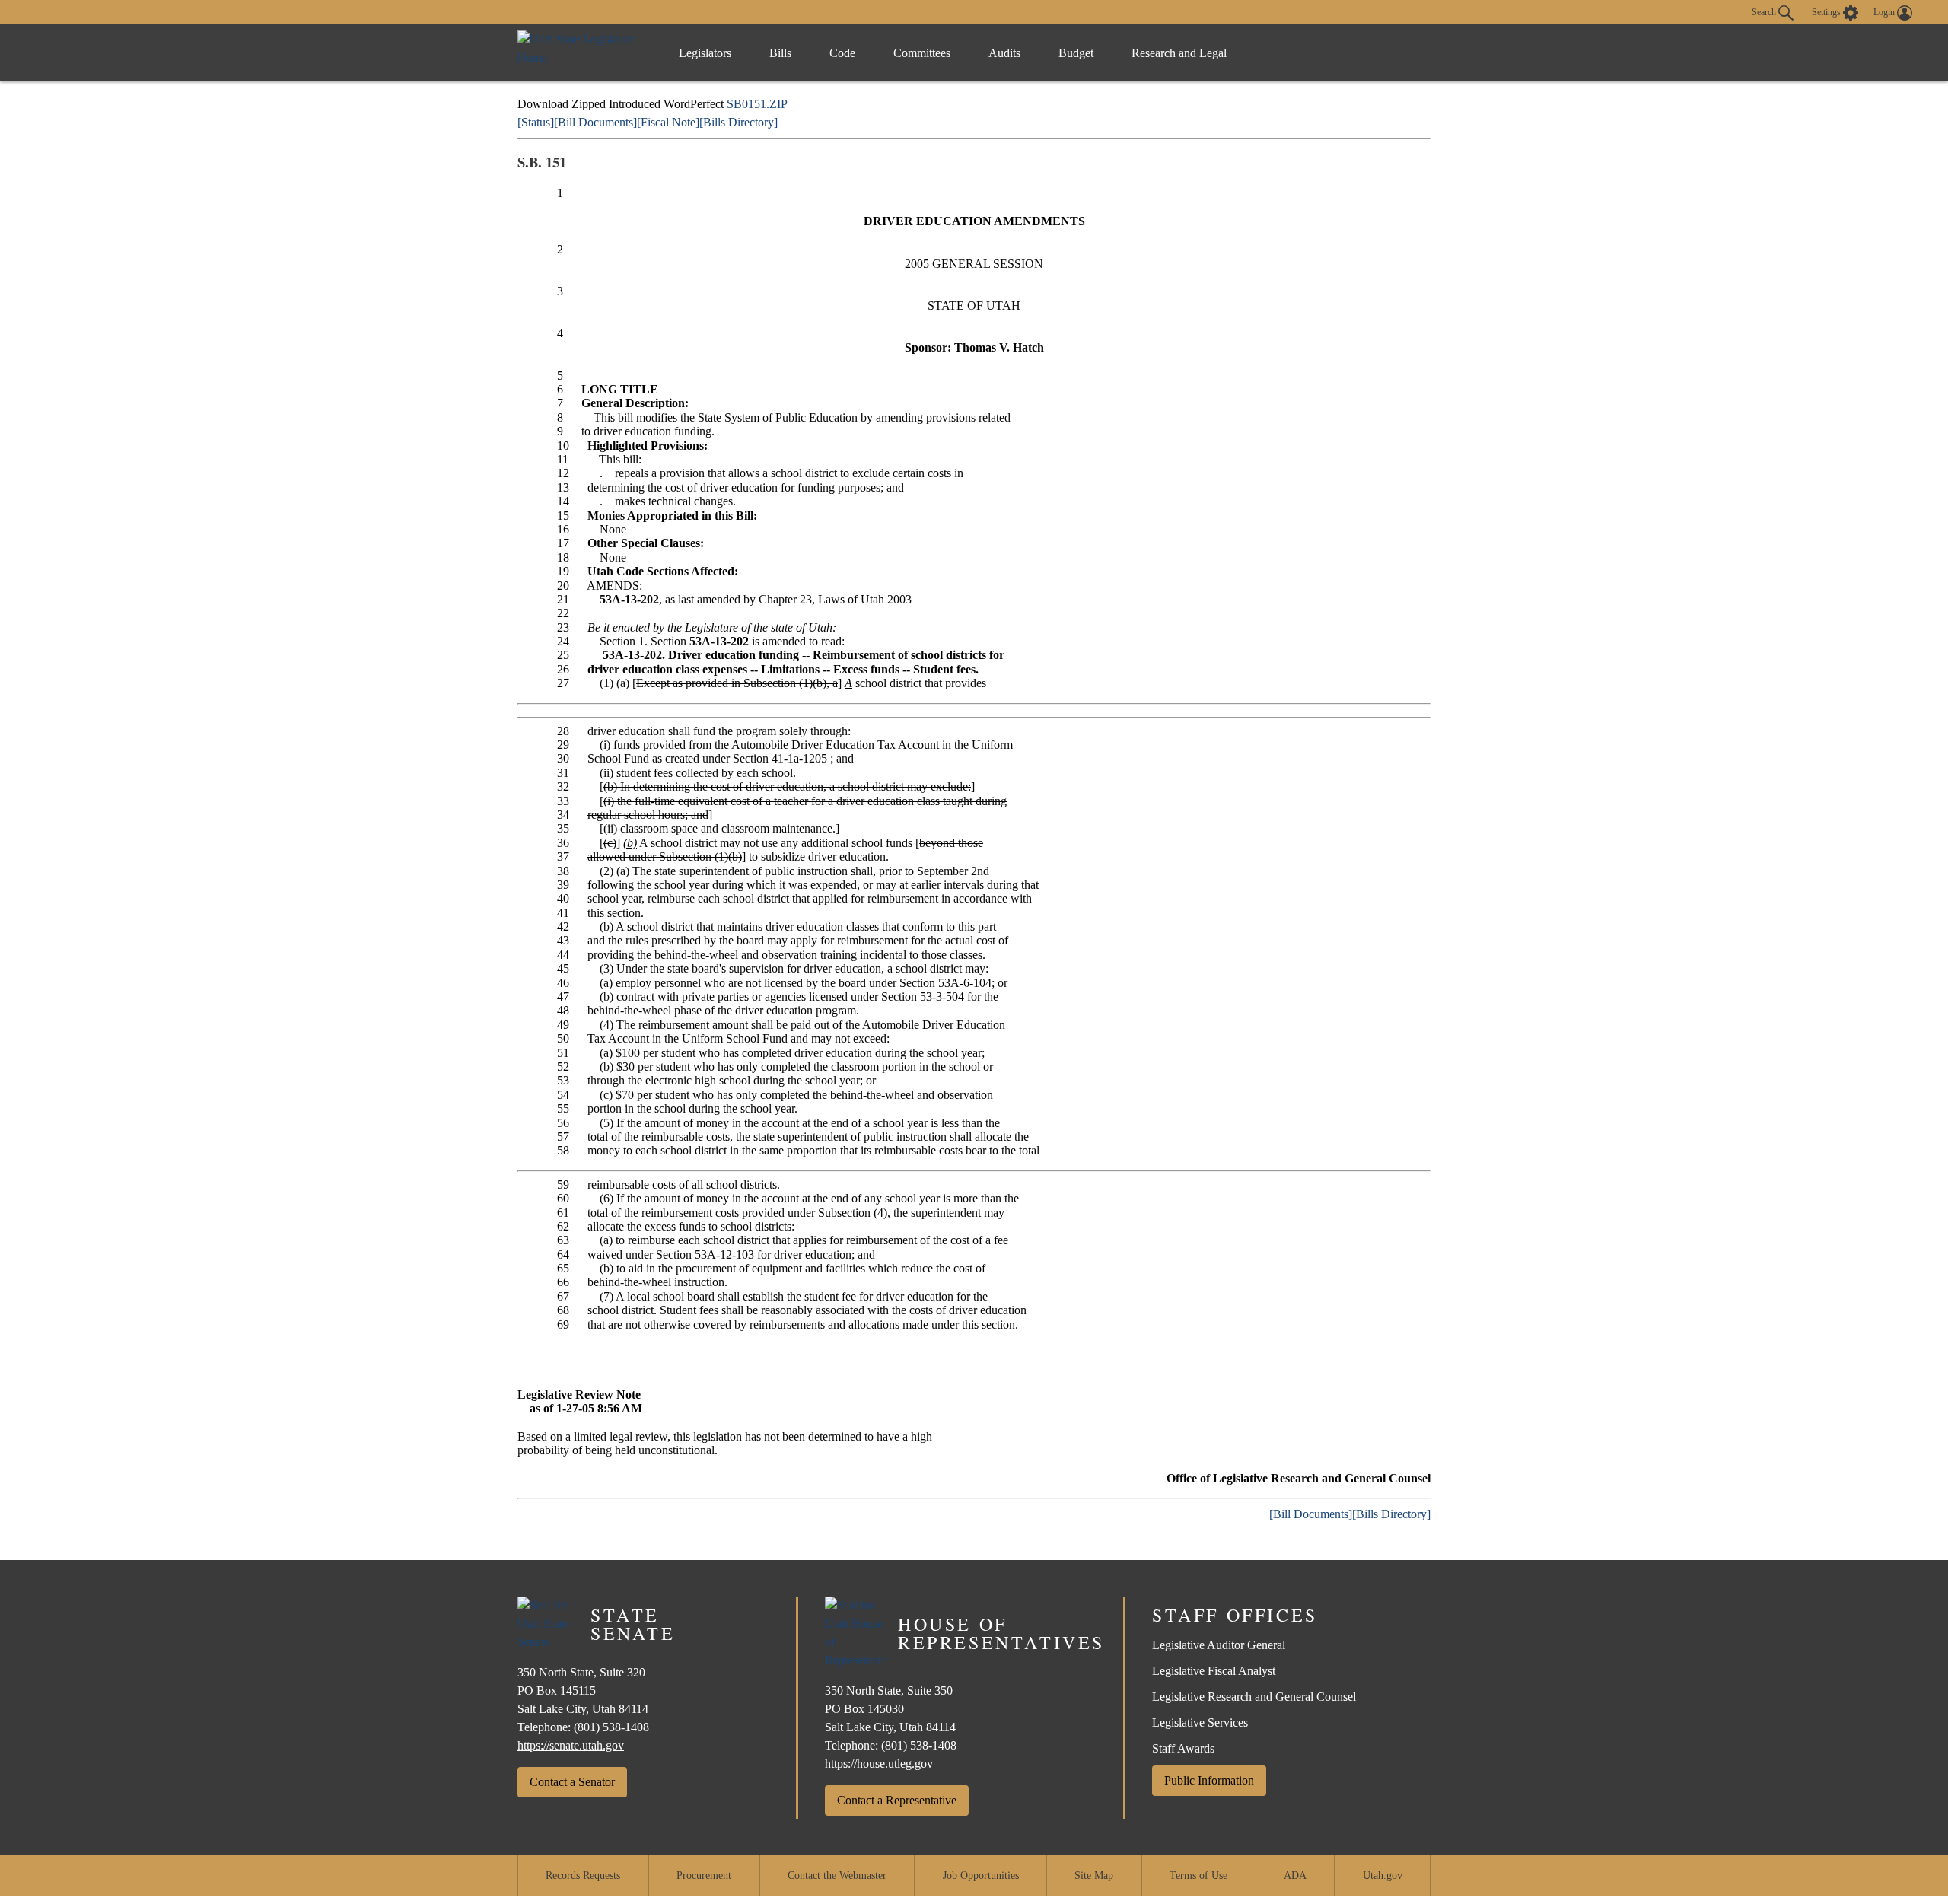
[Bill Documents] (595, 122)
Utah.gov (1383, 1875)
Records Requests (583, 1875)
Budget (1076, 53)
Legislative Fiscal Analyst (1214, 1671)
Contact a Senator (572, 1782)
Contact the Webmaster (837, 1875)
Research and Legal (1179, 53)
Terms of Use (1198, 1875)
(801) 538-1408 (611, 1727)
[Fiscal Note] (668, 122)
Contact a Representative (897, 1800)
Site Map (1094, 1875)
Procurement (704, 1875)
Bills (780, 53)
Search (1765, 11)
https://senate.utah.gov (571, 1745)
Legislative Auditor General (1219, 1645)
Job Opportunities (981, 1875)
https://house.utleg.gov (879, 1764)
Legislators (705, 53)
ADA (1295, 1875)
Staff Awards (1183, 1748)
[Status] (536, 122)
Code (842, 53)
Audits (1004, 53)
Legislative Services (1200, 1723)
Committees (922, 53)
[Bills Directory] (738, 122)
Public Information (1209, 1780)
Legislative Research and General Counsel (1254, 1697)
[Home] (582, 53)
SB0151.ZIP (757, 104)
